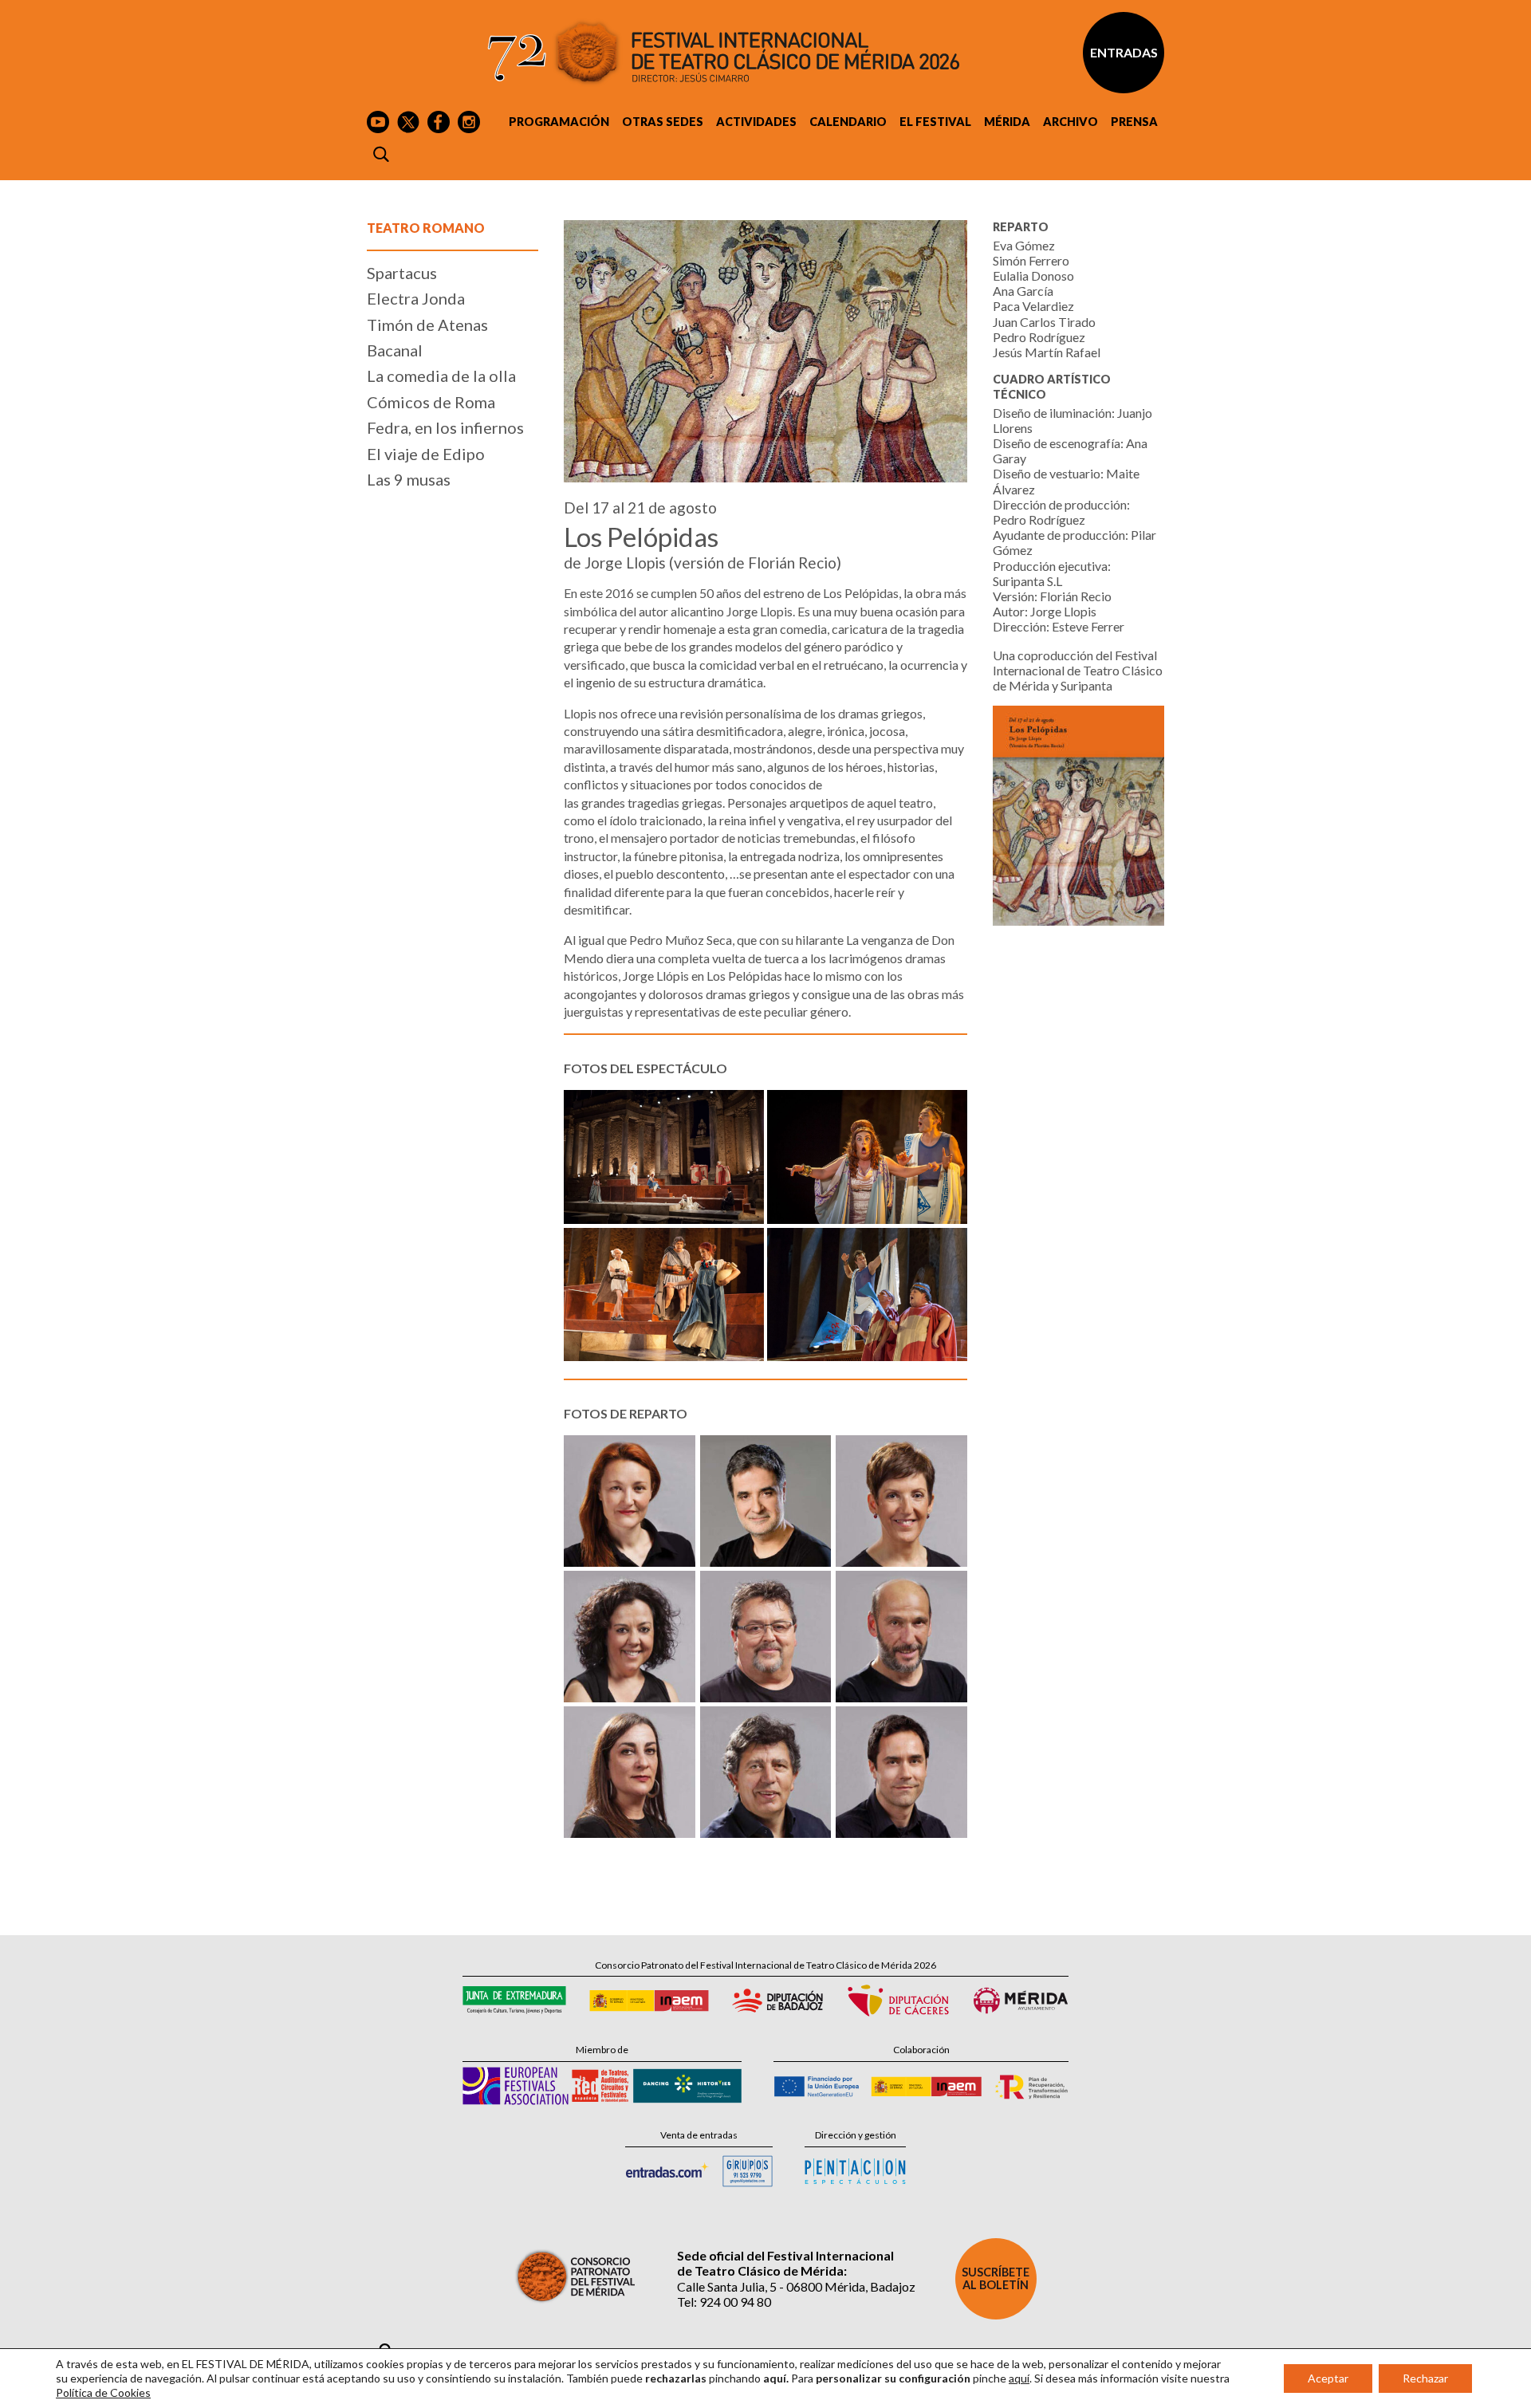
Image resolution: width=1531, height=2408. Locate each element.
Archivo (1071, 122)
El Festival (935, 122)
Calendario (848, 122)
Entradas (1124, 52)
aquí (1019, 2378)
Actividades (756, 122)
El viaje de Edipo (426, 454)
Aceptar (1328, 2378)
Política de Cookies (103, 2392)
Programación (559, 122)
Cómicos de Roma (431, 402)
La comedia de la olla (441, 376)
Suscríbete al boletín (996, 2278)
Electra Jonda (416, 298)
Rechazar (1425, 2378)
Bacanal (395, 350)
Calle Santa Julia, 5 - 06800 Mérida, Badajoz (796, 2286)
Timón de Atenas (427, 325)
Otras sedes (663, 122)
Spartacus (402, 273)
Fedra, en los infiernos (445, 427)
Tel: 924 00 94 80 (724, 2302)
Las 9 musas (409, 479)
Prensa (1134, 122)
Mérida (1007, 122)
